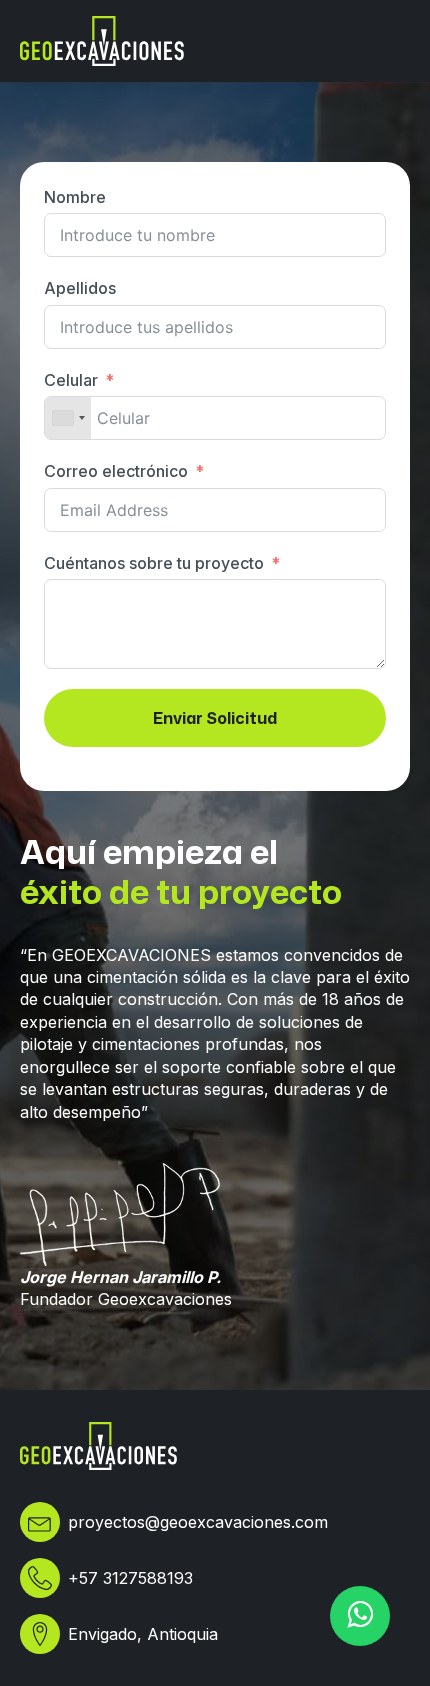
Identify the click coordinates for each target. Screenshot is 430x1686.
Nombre (75, 197)
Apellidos (80, 288)
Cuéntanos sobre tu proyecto (154, 563)
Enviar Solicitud (215, 718)
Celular (71, 380)
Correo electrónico (116, 471)
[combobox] (68, 418)
